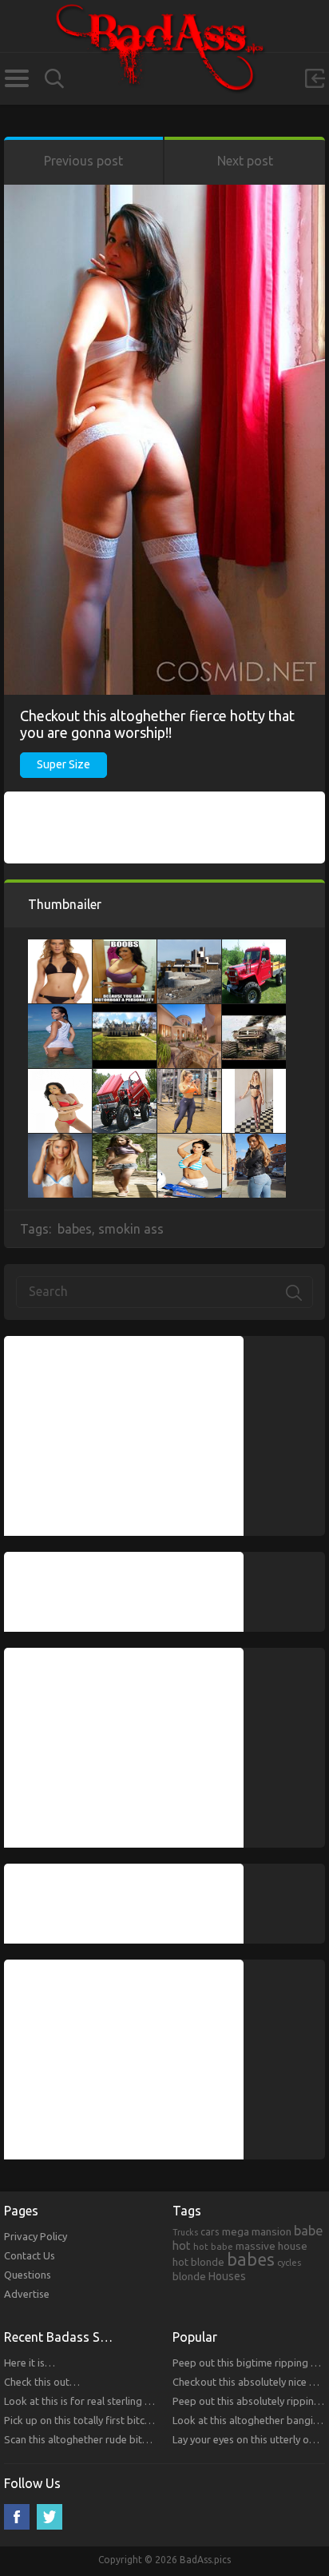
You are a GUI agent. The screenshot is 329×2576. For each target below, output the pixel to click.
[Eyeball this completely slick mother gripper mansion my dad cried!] (189, 1012)
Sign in (315, 78)
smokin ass (131, 1229)
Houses (227, 2276)
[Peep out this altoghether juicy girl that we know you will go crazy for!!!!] (125, 1142)
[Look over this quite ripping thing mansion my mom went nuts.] (125, 1012)
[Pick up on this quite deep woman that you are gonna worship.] (189, 1142)
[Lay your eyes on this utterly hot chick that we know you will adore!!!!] (125, 947)
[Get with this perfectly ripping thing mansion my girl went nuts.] (189, 947)
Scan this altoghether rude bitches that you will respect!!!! (136, 2439)
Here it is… (30, 2363)
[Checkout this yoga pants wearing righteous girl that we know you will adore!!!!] (189, 1077)
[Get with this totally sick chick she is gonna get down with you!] (254, 1077)
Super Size (63, 764)
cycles (289, 2263)
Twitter (50, 2517)
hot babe (213, 2246)
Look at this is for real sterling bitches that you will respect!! (141, 2401)
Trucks (185, 2232)
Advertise (27, 2294)
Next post (245, 161)
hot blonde (198, 2262)
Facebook (17, 2517)
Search (54, 79)
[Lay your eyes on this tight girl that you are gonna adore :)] (60, 1077)
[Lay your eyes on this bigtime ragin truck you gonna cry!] (125, 1077)
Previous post (83, 161)
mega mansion (257, 2231)
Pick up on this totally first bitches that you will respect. (131, 2420)
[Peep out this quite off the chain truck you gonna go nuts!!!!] (254, 1012)
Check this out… (42, 2382)
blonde (189, 2276)
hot (182, 2246)
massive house (272, 2246)
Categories (16, 78)
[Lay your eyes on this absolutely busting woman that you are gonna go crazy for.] (60, 947)
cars (210, 2231)
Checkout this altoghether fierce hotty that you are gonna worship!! (157, 724)
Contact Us (30, 2255)
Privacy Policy (36, 2236)
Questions (28, 2275)
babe (309, 2231)
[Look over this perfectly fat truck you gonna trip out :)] (254, 947)
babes (75, 1229)
